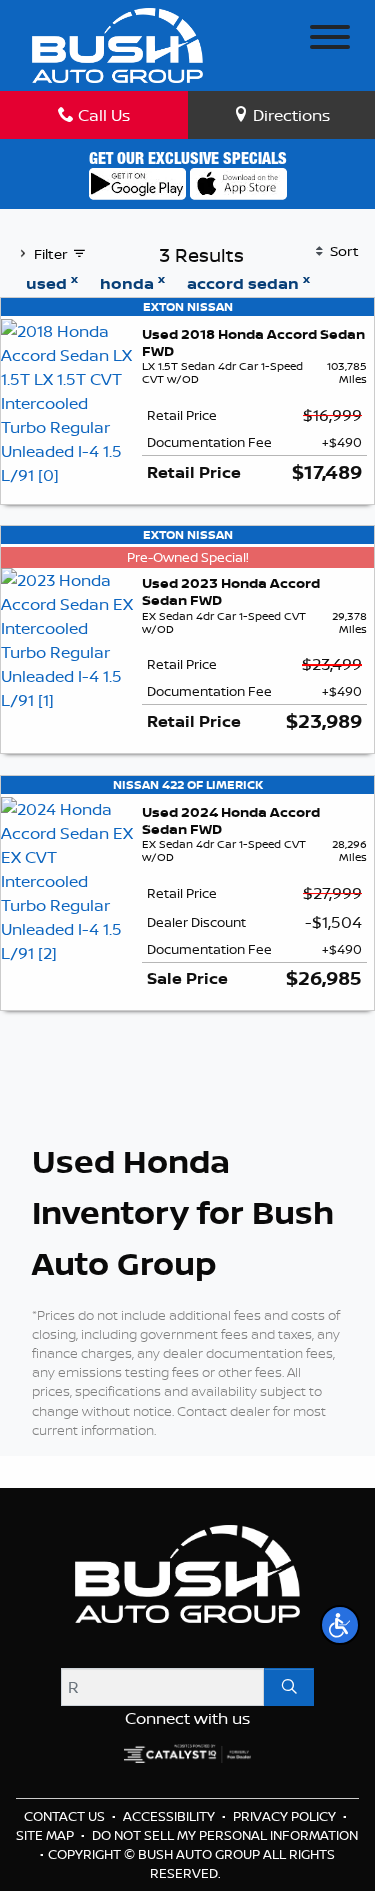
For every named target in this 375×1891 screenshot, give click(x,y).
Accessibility (170, 1816)
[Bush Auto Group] (117, 43)
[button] (340, 1625)
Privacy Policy (286, 1816)
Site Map (46, 1835)
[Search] (289, 1687)
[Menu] (330, 40)
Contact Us (66, 1816)
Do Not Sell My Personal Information (225, 1835)
